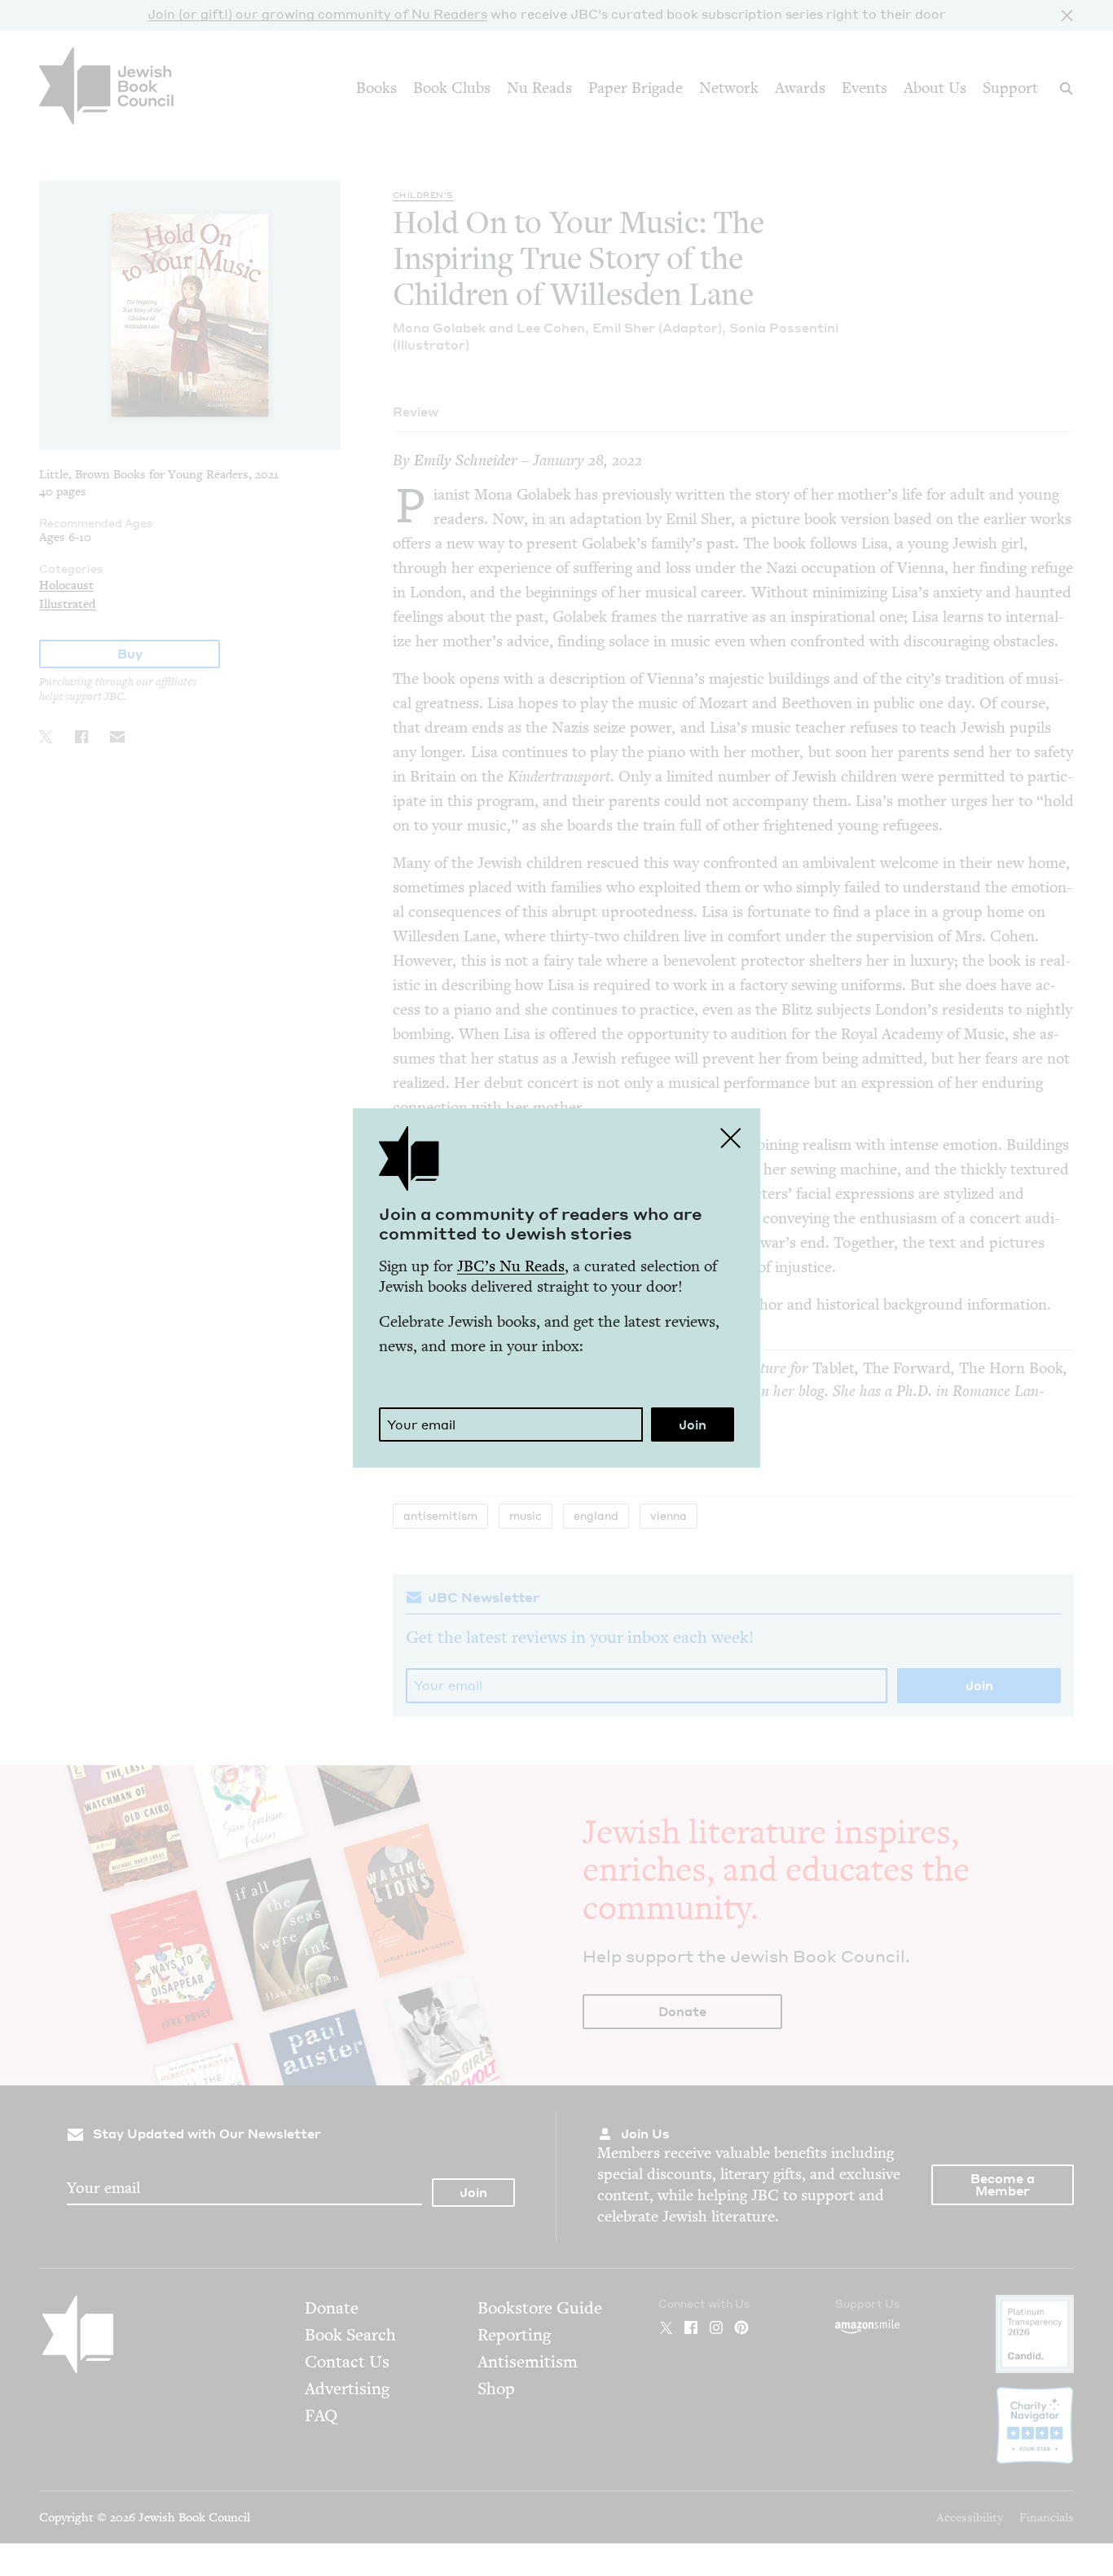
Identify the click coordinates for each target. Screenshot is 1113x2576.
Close (731, 1138)
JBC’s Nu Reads (511, 1266)
